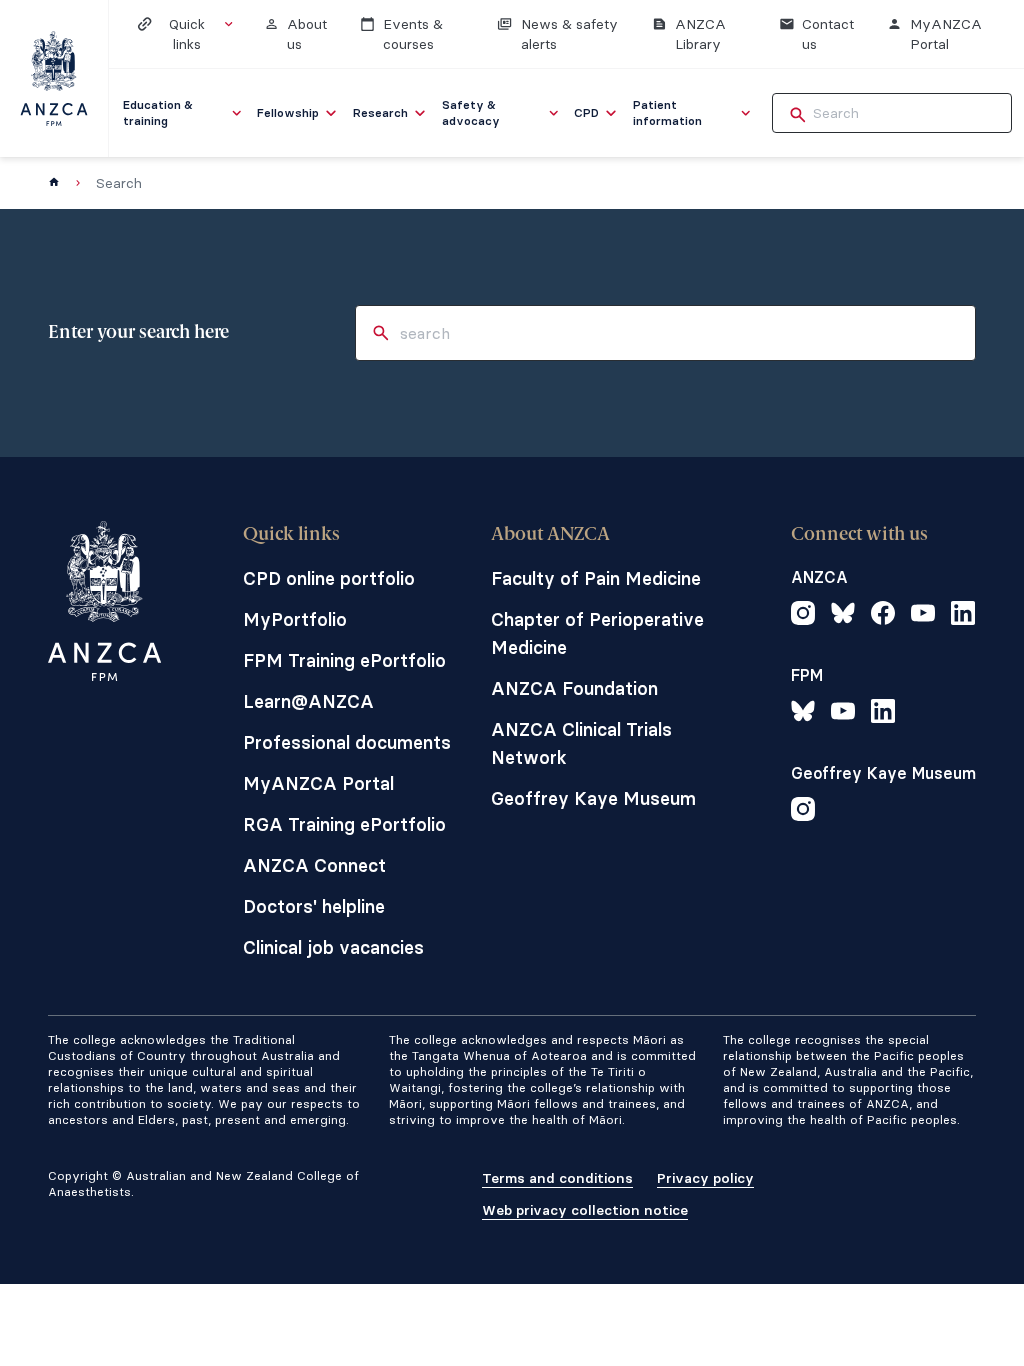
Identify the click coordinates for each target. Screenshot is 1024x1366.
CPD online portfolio (329, 578)
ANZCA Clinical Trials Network (581, 743)
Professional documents (347, 742)
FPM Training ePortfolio (344, 660)
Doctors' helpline (314, 906)
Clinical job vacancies (333, 947)
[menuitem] (184, 113)
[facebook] (883, 616)
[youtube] (923, 616)
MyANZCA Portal (318, 783)
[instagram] (803, 616)
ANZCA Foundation (574, 688)
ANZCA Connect (314, 865)
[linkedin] (963, 616)
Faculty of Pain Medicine (596, 578)
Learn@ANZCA (308, 701)
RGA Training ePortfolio (344, 824)
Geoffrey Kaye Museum (593, 798)
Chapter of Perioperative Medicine (597, 633)
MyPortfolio (295, 619)
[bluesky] (843, 616)
